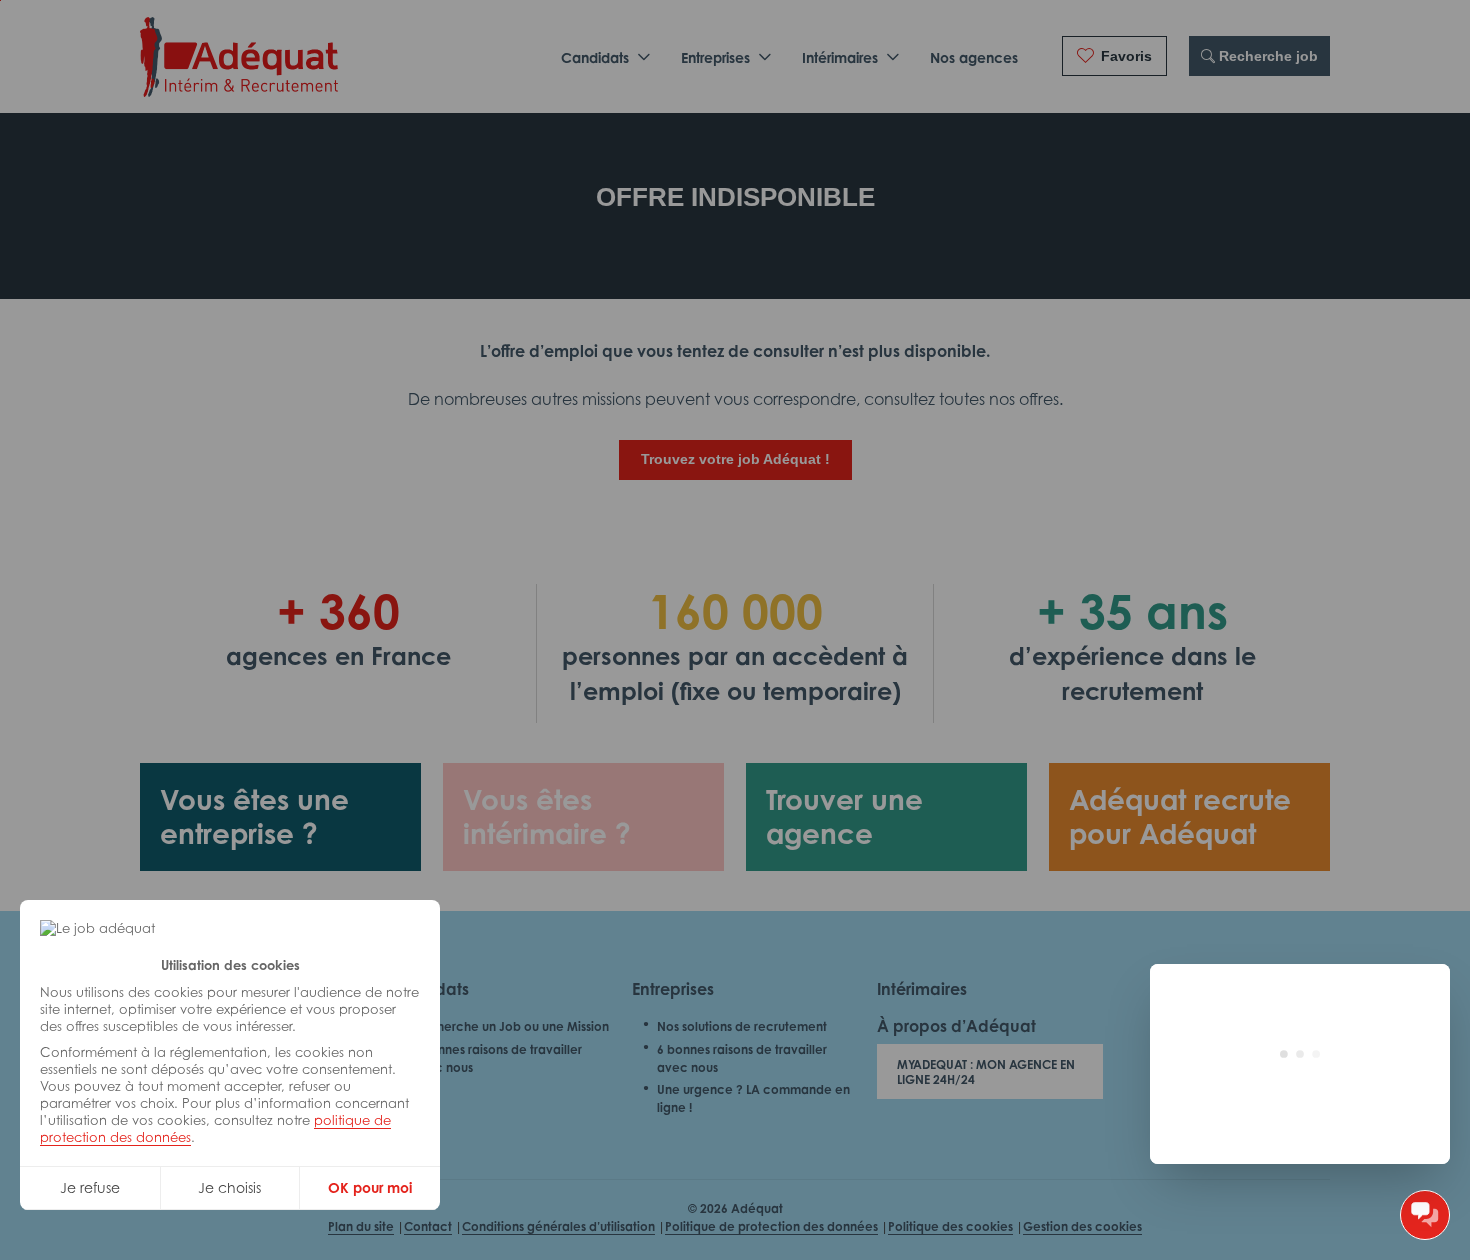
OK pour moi (370, 1187)
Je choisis (229, 1187)
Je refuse (90, 1187)
